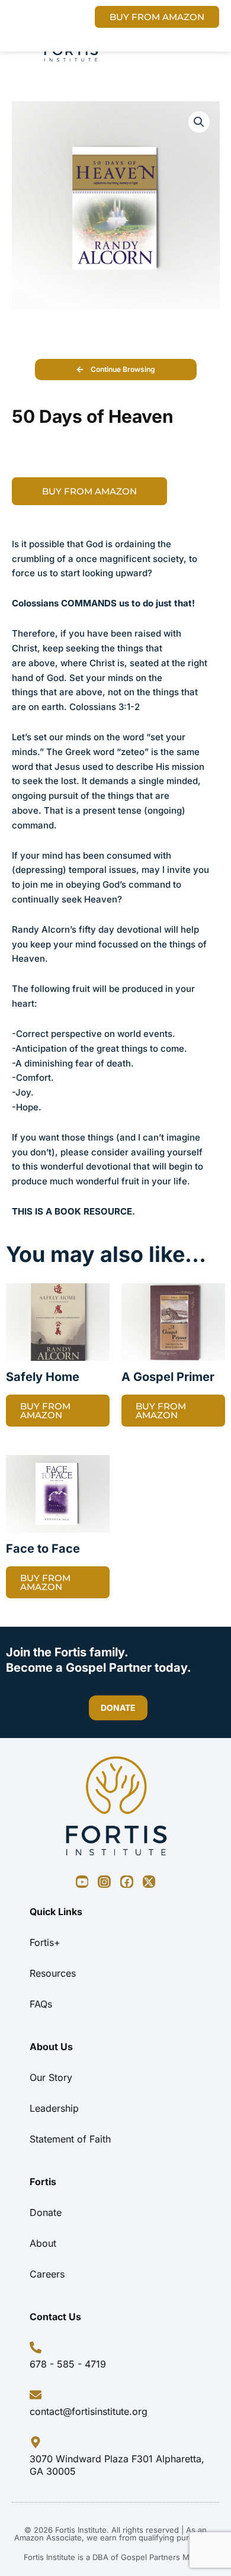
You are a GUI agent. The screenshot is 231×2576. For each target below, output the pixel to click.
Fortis (43, 2182)
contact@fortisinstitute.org (89, 2411)
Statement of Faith (70, 2139)
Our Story (51, 2077)
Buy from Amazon (89, 491)
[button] (199, 122)
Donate (46, 2212)
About (43, 2243)
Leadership (54, 2108)
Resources (53, 1973)
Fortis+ (45, 1942)
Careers (47, 2274)
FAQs (41, 2004)
